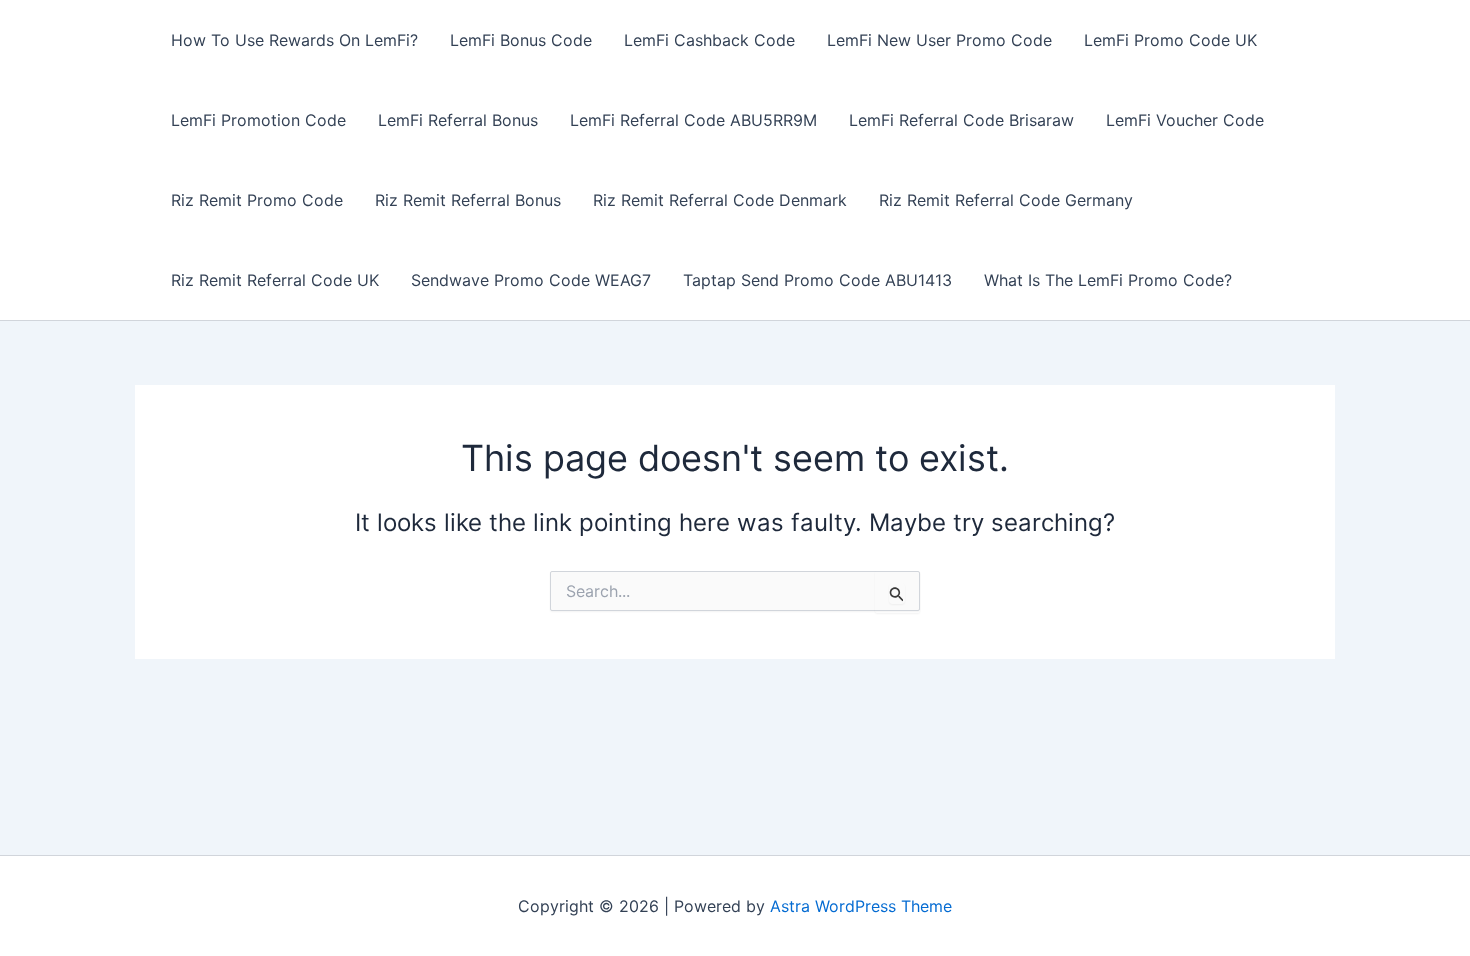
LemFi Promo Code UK (1170, 40)
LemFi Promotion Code (258, 120)
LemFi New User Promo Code (939, 40)
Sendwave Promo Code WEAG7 (531, 280)
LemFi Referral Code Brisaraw (961, 120)
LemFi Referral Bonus (458, 120)
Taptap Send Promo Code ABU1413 (817, 280)
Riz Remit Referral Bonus (468, 200)
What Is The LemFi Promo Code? (1108, 280)
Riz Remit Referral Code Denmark (720, 200)
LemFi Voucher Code (1185, 120)
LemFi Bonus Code (521, 40)
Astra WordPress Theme (861, 906)
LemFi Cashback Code (709, 40)
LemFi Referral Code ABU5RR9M (693, 120)
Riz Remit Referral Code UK (275, 280)
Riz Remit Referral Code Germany (1006, 200)
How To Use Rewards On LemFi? (294, 40)
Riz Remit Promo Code (257, 200)
